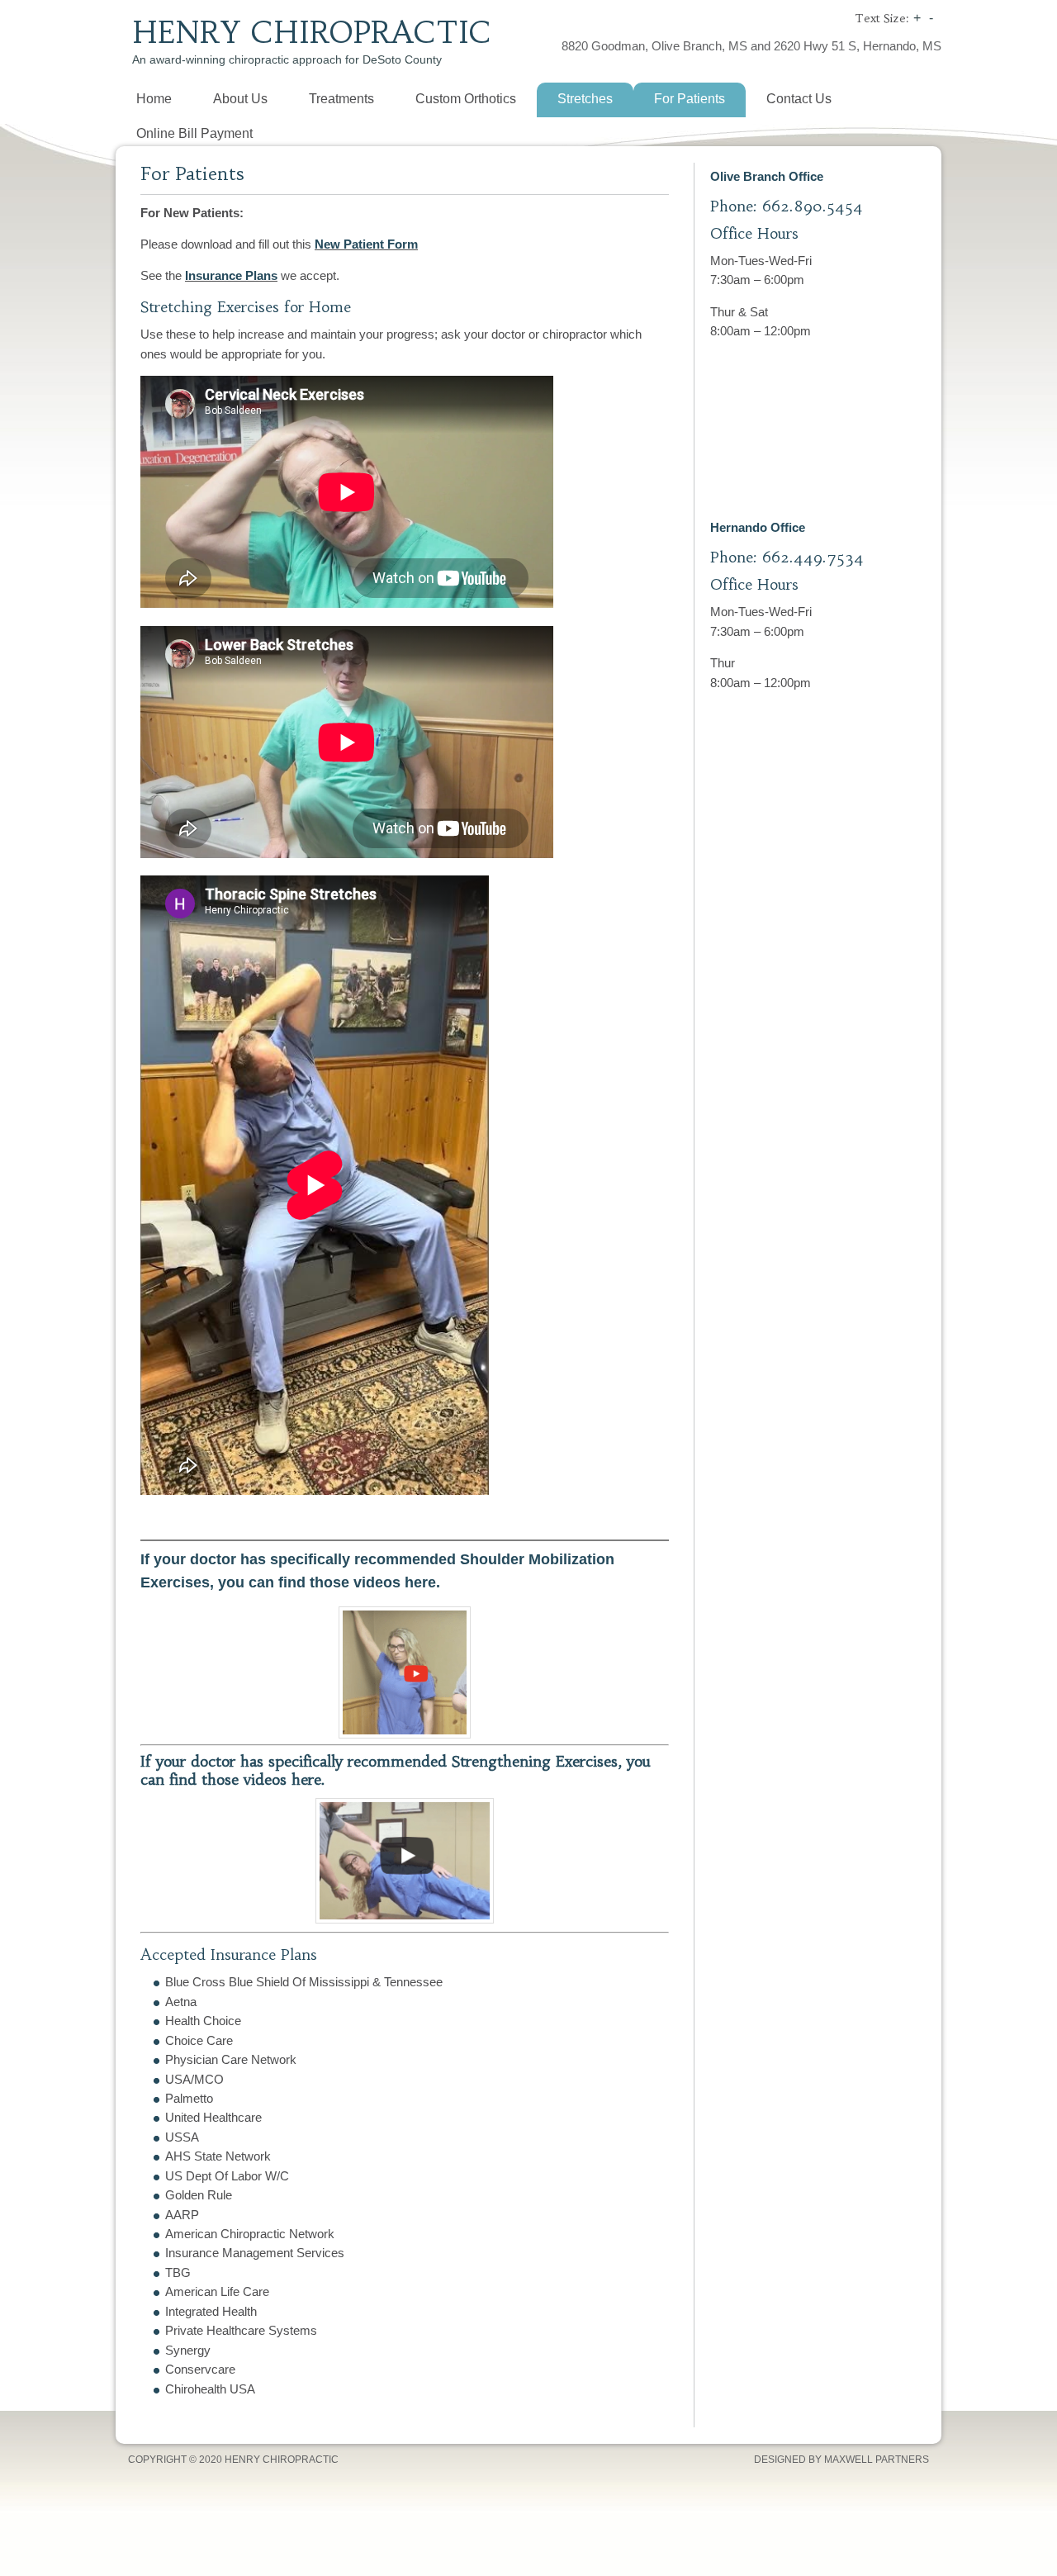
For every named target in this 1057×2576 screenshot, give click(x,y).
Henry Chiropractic (312, 33)
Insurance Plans (231, 275)
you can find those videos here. (331, 1582)
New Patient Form (366, 244)
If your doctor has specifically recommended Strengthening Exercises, (384, 1761)
